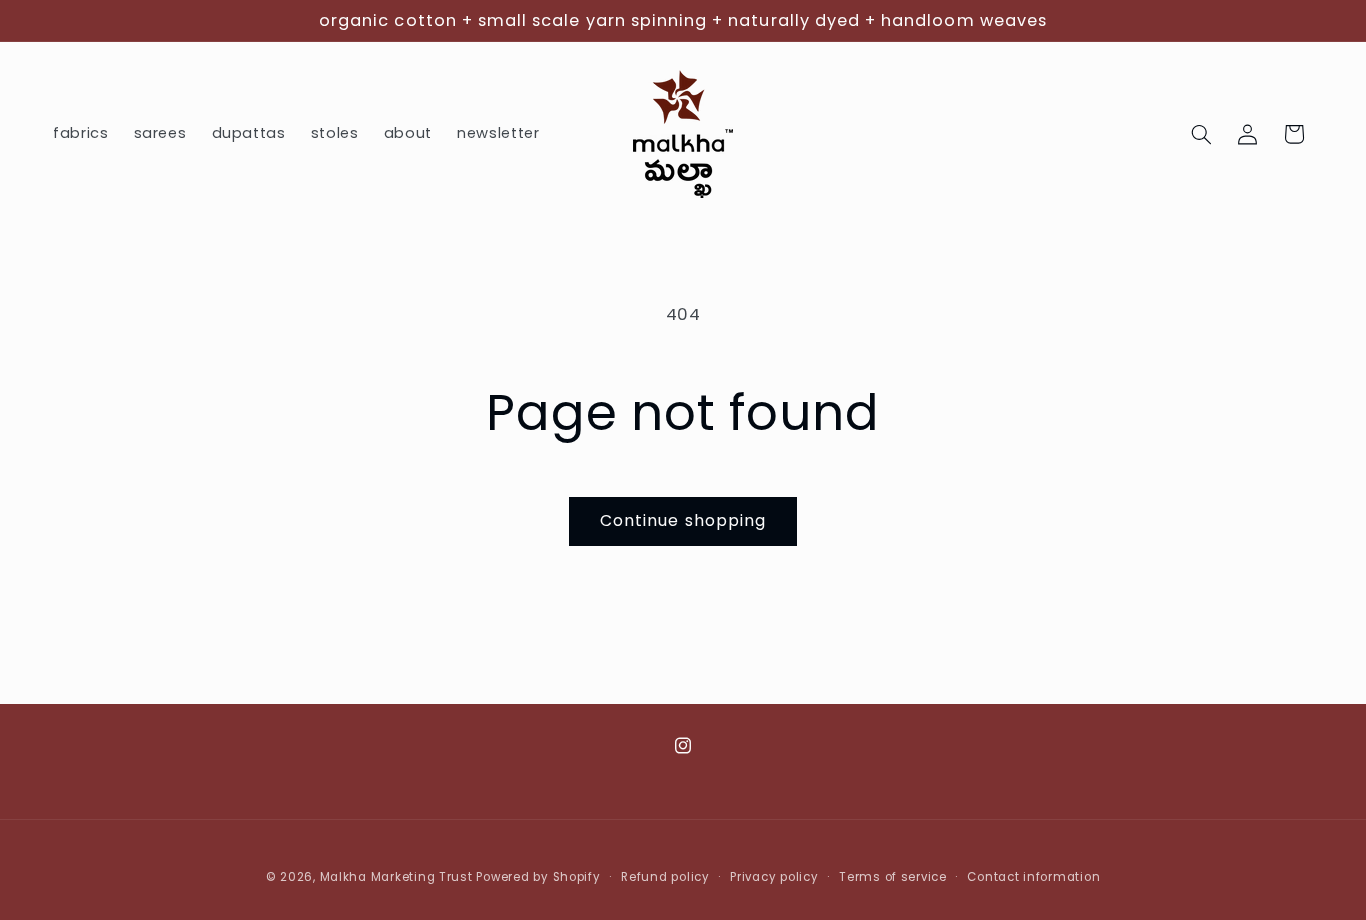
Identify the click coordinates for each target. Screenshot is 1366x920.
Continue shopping (683, 520)
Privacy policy (774, 877)
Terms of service (893, 877)
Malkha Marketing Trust (396, 877)
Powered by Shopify (538, 877)
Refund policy (665, 877)
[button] (1202, 134)
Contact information (1033, 877)
